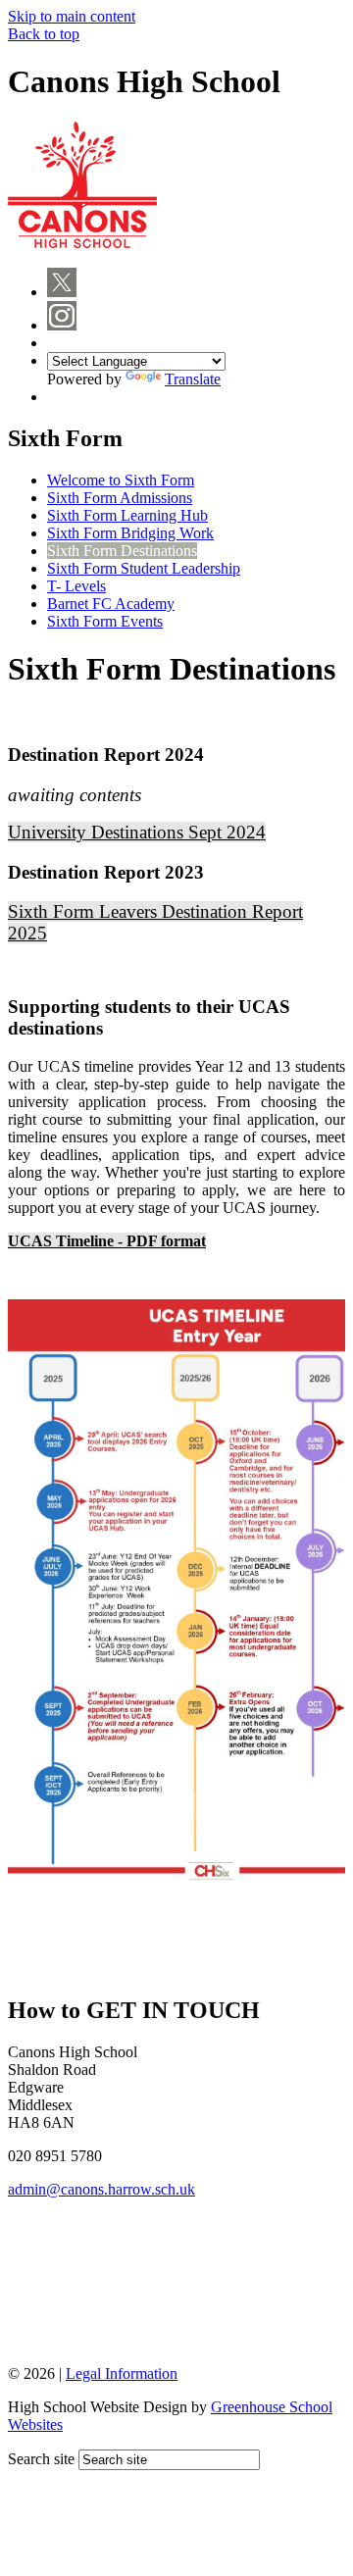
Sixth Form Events (105, 621)
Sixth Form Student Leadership (144, 568)
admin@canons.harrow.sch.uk (101, 2189)
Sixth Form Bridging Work (130, 533)
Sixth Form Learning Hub (127, 515)
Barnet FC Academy (111, 604)
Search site (41, 2459)
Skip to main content (72, 16)
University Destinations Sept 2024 (137, 832)
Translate (193, 379)
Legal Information (122, 2374)
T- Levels (76, 586)
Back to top (44, 34)
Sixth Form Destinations (122, 551)
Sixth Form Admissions (120, 498)
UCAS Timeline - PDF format (107, 1241)
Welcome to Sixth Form (121, 480)
